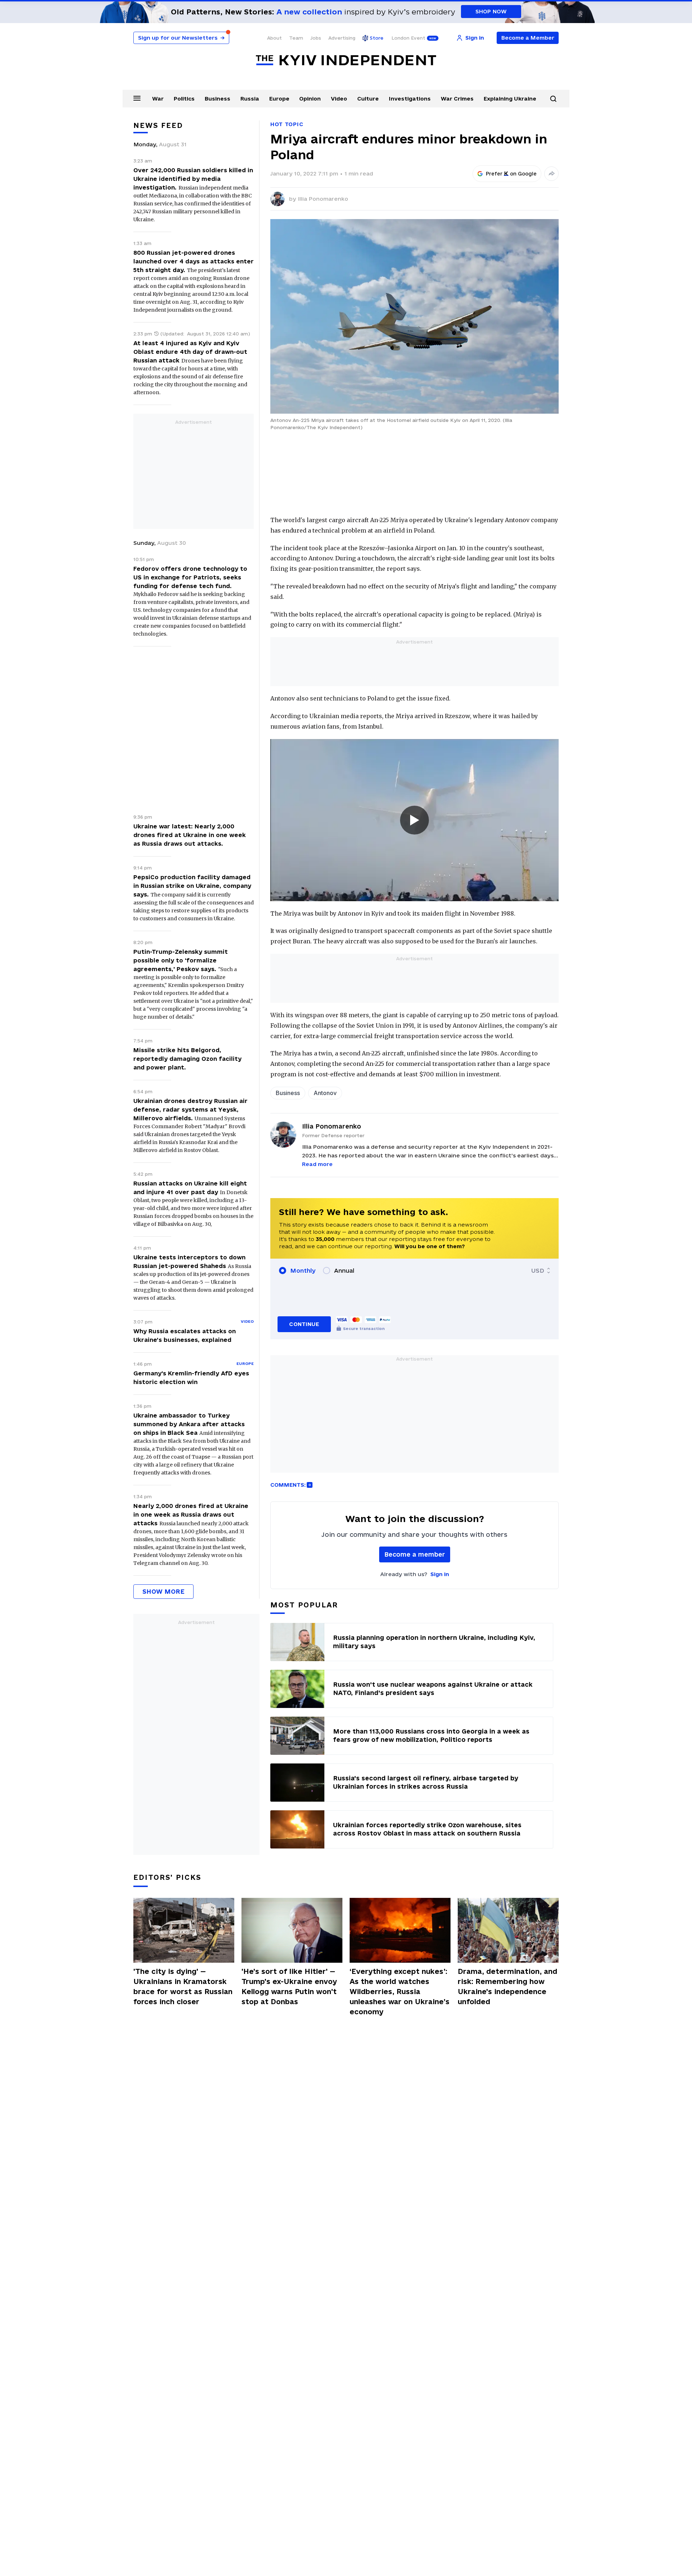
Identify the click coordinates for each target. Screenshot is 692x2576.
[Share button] (551, 174)
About (274, 38)
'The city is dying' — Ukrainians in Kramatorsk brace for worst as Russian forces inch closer (183, 1986)
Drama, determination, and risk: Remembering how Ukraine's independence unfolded (507, 1986)
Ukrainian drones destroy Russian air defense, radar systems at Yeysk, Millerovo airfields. (190, 1109)
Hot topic (287, 124)
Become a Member (528, 38)
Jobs (316, 38)
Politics (184, 99)
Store (377, 38)
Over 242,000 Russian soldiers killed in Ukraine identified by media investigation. (193, 179)
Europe (279, 99)
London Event (408, 38)
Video (339, 99)
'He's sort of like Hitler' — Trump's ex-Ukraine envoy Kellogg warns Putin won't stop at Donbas (289, 1986)
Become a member (415, 1554)
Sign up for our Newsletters (181, 38)
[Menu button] (137, 98)
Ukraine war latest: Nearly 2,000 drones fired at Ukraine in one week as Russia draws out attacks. (190, 835)
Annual (344, 1271)
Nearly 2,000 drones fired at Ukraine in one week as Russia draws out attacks (191, 1514)
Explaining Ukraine (510, 99)
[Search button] (553, 99)
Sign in (440, 1574)
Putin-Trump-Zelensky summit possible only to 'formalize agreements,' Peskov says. (181, 960)
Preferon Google (511, 174)
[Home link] (346, 60)
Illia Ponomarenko (323, 199)
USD (538, 1271)
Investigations (410, 99)
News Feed (158, 125)
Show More (163, 1591)
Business (218, 99)
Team (296, 38)
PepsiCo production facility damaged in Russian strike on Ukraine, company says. (192, 886)
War (158, 99)
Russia (250, 99)
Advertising (342, 38)
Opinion (310, 99)
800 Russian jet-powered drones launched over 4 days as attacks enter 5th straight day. (194, 261)
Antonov (325, 1093)
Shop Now (491, 11)
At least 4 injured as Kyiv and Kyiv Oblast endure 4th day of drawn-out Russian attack (190, 352)
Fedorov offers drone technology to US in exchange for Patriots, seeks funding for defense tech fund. (190, 577)
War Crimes (457, 99)
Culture (368, 99)
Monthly (303, 1271)
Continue (304, 1324)
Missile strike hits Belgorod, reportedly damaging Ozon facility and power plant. (187, 1059)
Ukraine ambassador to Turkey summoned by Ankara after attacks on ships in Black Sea (189, 1424)
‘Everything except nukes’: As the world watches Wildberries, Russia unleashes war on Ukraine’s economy (400, 1992)
